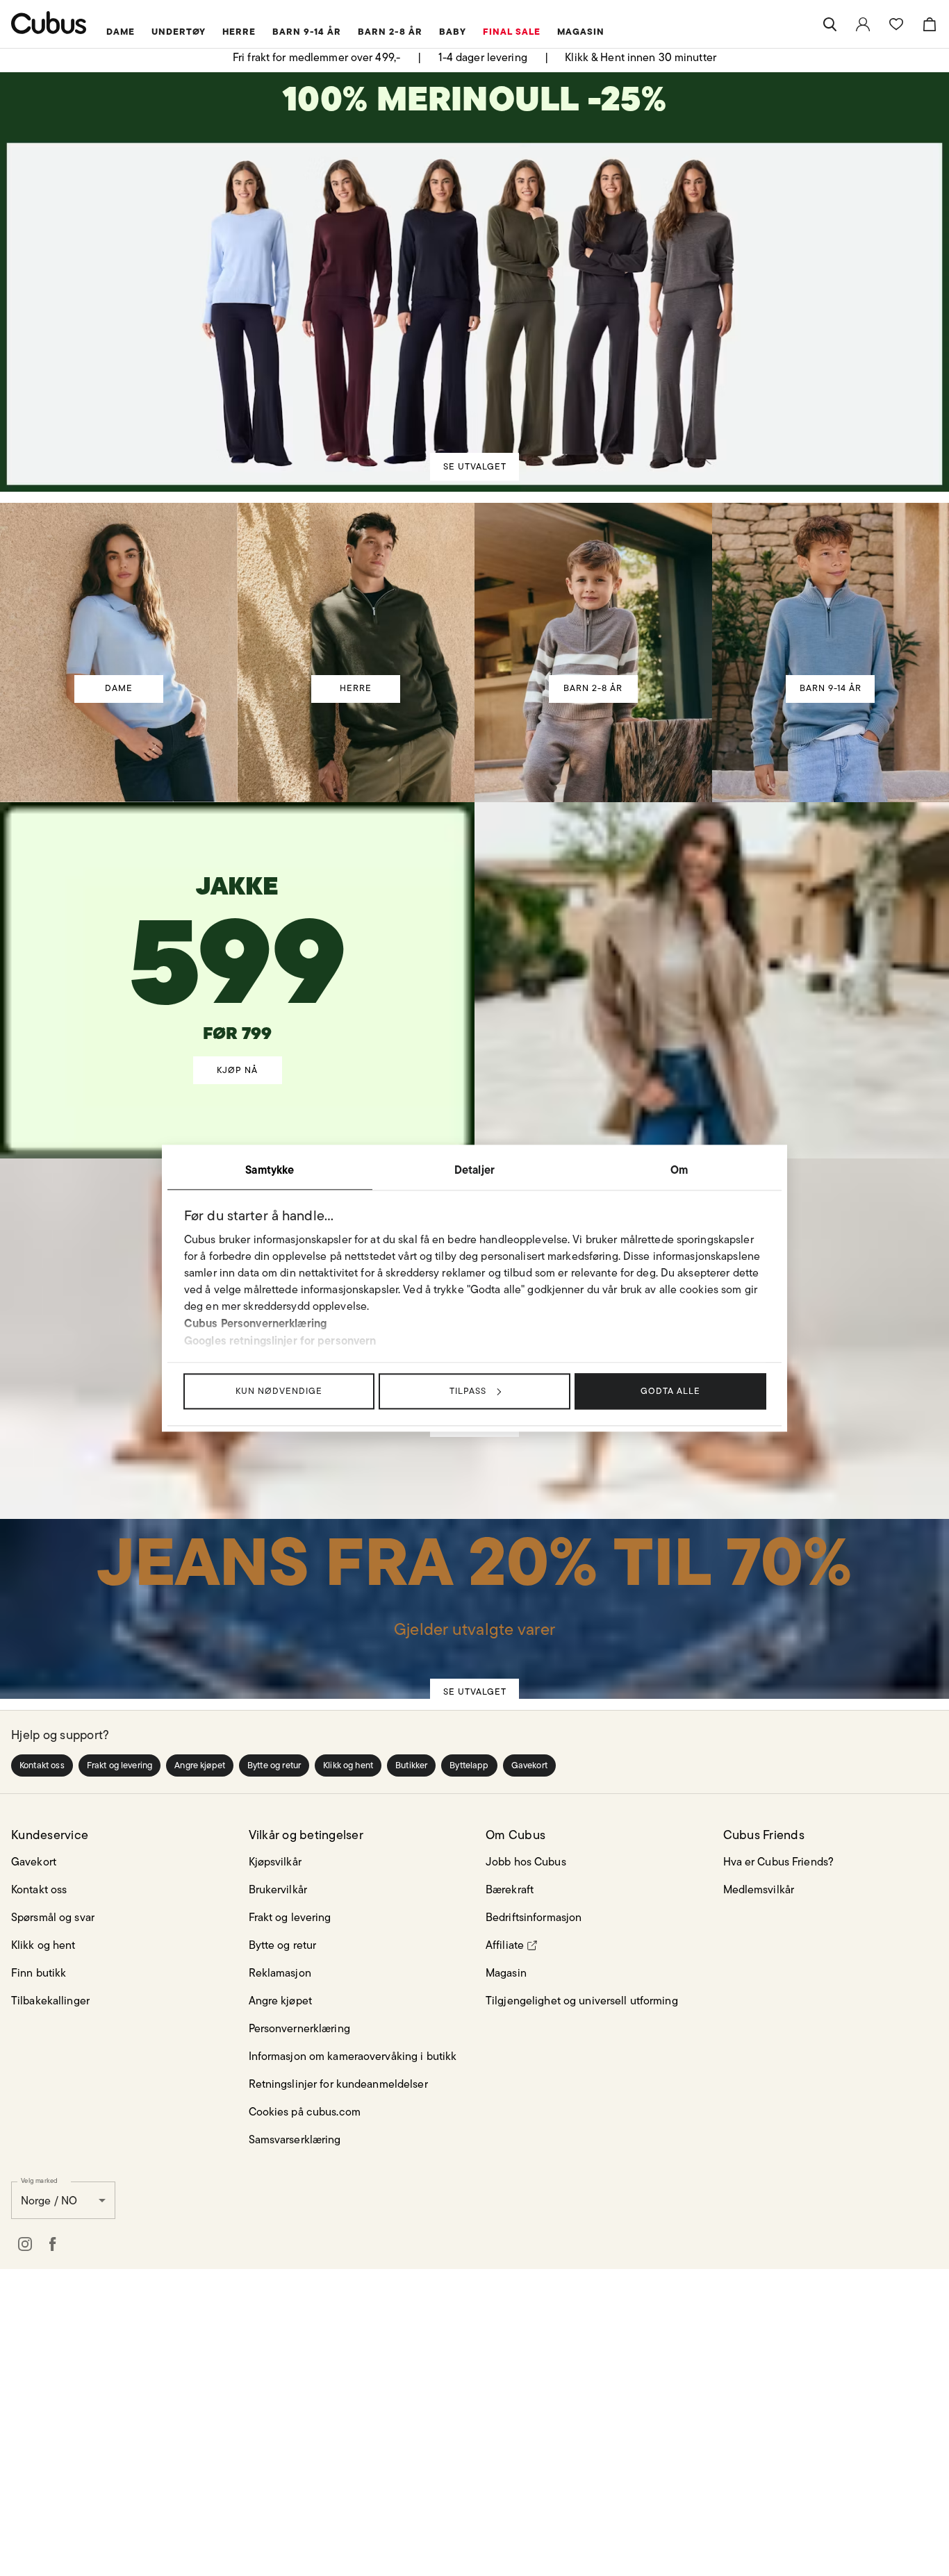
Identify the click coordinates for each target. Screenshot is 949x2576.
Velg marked (39, 2172)
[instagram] (25, 2236)
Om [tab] (679, 1170)
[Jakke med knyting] (238, 937)
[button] (42, 1757)
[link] (863, 24)
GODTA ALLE (670, 1391)
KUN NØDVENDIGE (279, 1391)
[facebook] (53, 2236)
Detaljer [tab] (474, 1170)
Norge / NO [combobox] (49, 2192)
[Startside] (49, 23)
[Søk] (830, 24)
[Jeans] (474, 1583)
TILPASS (468, 1391)
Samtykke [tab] (270, 1170)
